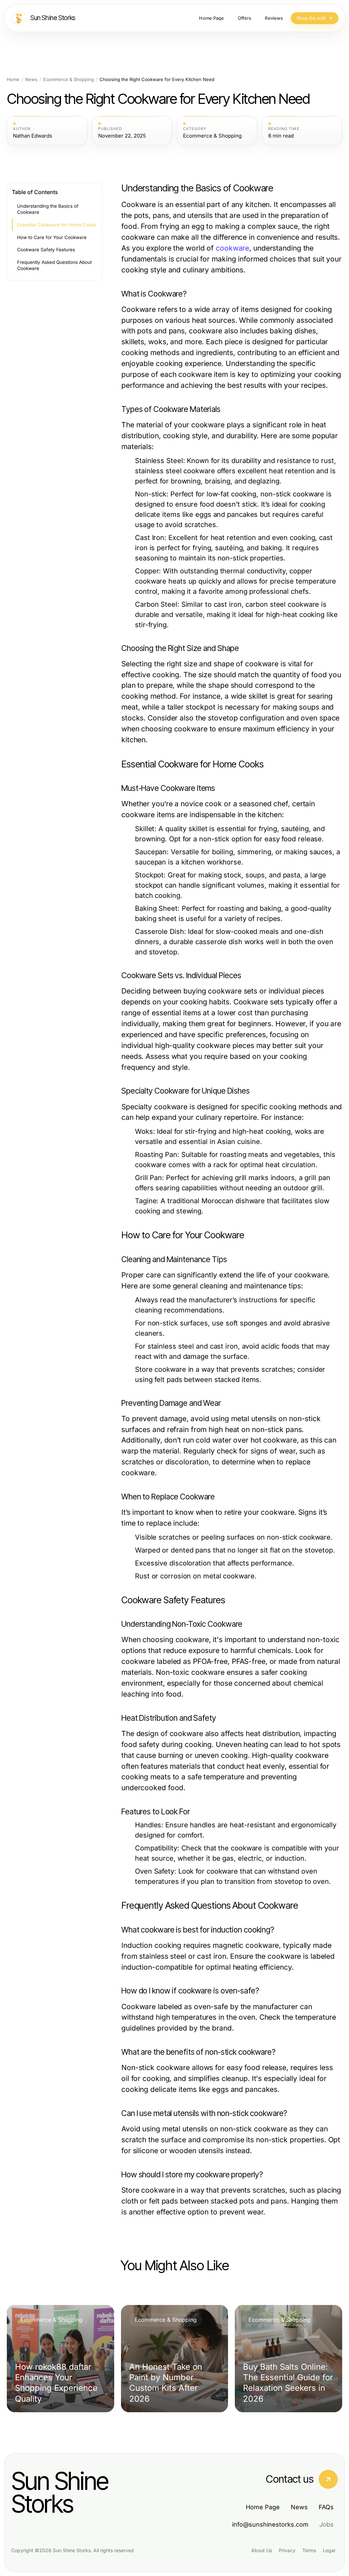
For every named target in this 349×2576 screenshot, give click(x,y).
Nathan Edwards (33, 136)
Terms (309, 2550)
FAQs (326, 2507)
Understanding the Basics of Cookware (48, 209)
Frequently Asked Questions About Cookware (54, 265)
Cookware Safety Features (46, 250)
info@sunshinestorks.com (270, 2524)
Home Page (263, 2507)
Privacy (287, 2550)
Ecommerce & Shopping (69, 79)
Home (13, 79)
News (31, 79)
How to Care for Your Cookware (52, 237)
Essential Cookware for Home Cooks (57, 225)
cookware (232, 248)
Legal (329, 2550)
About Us (262, 2550)
